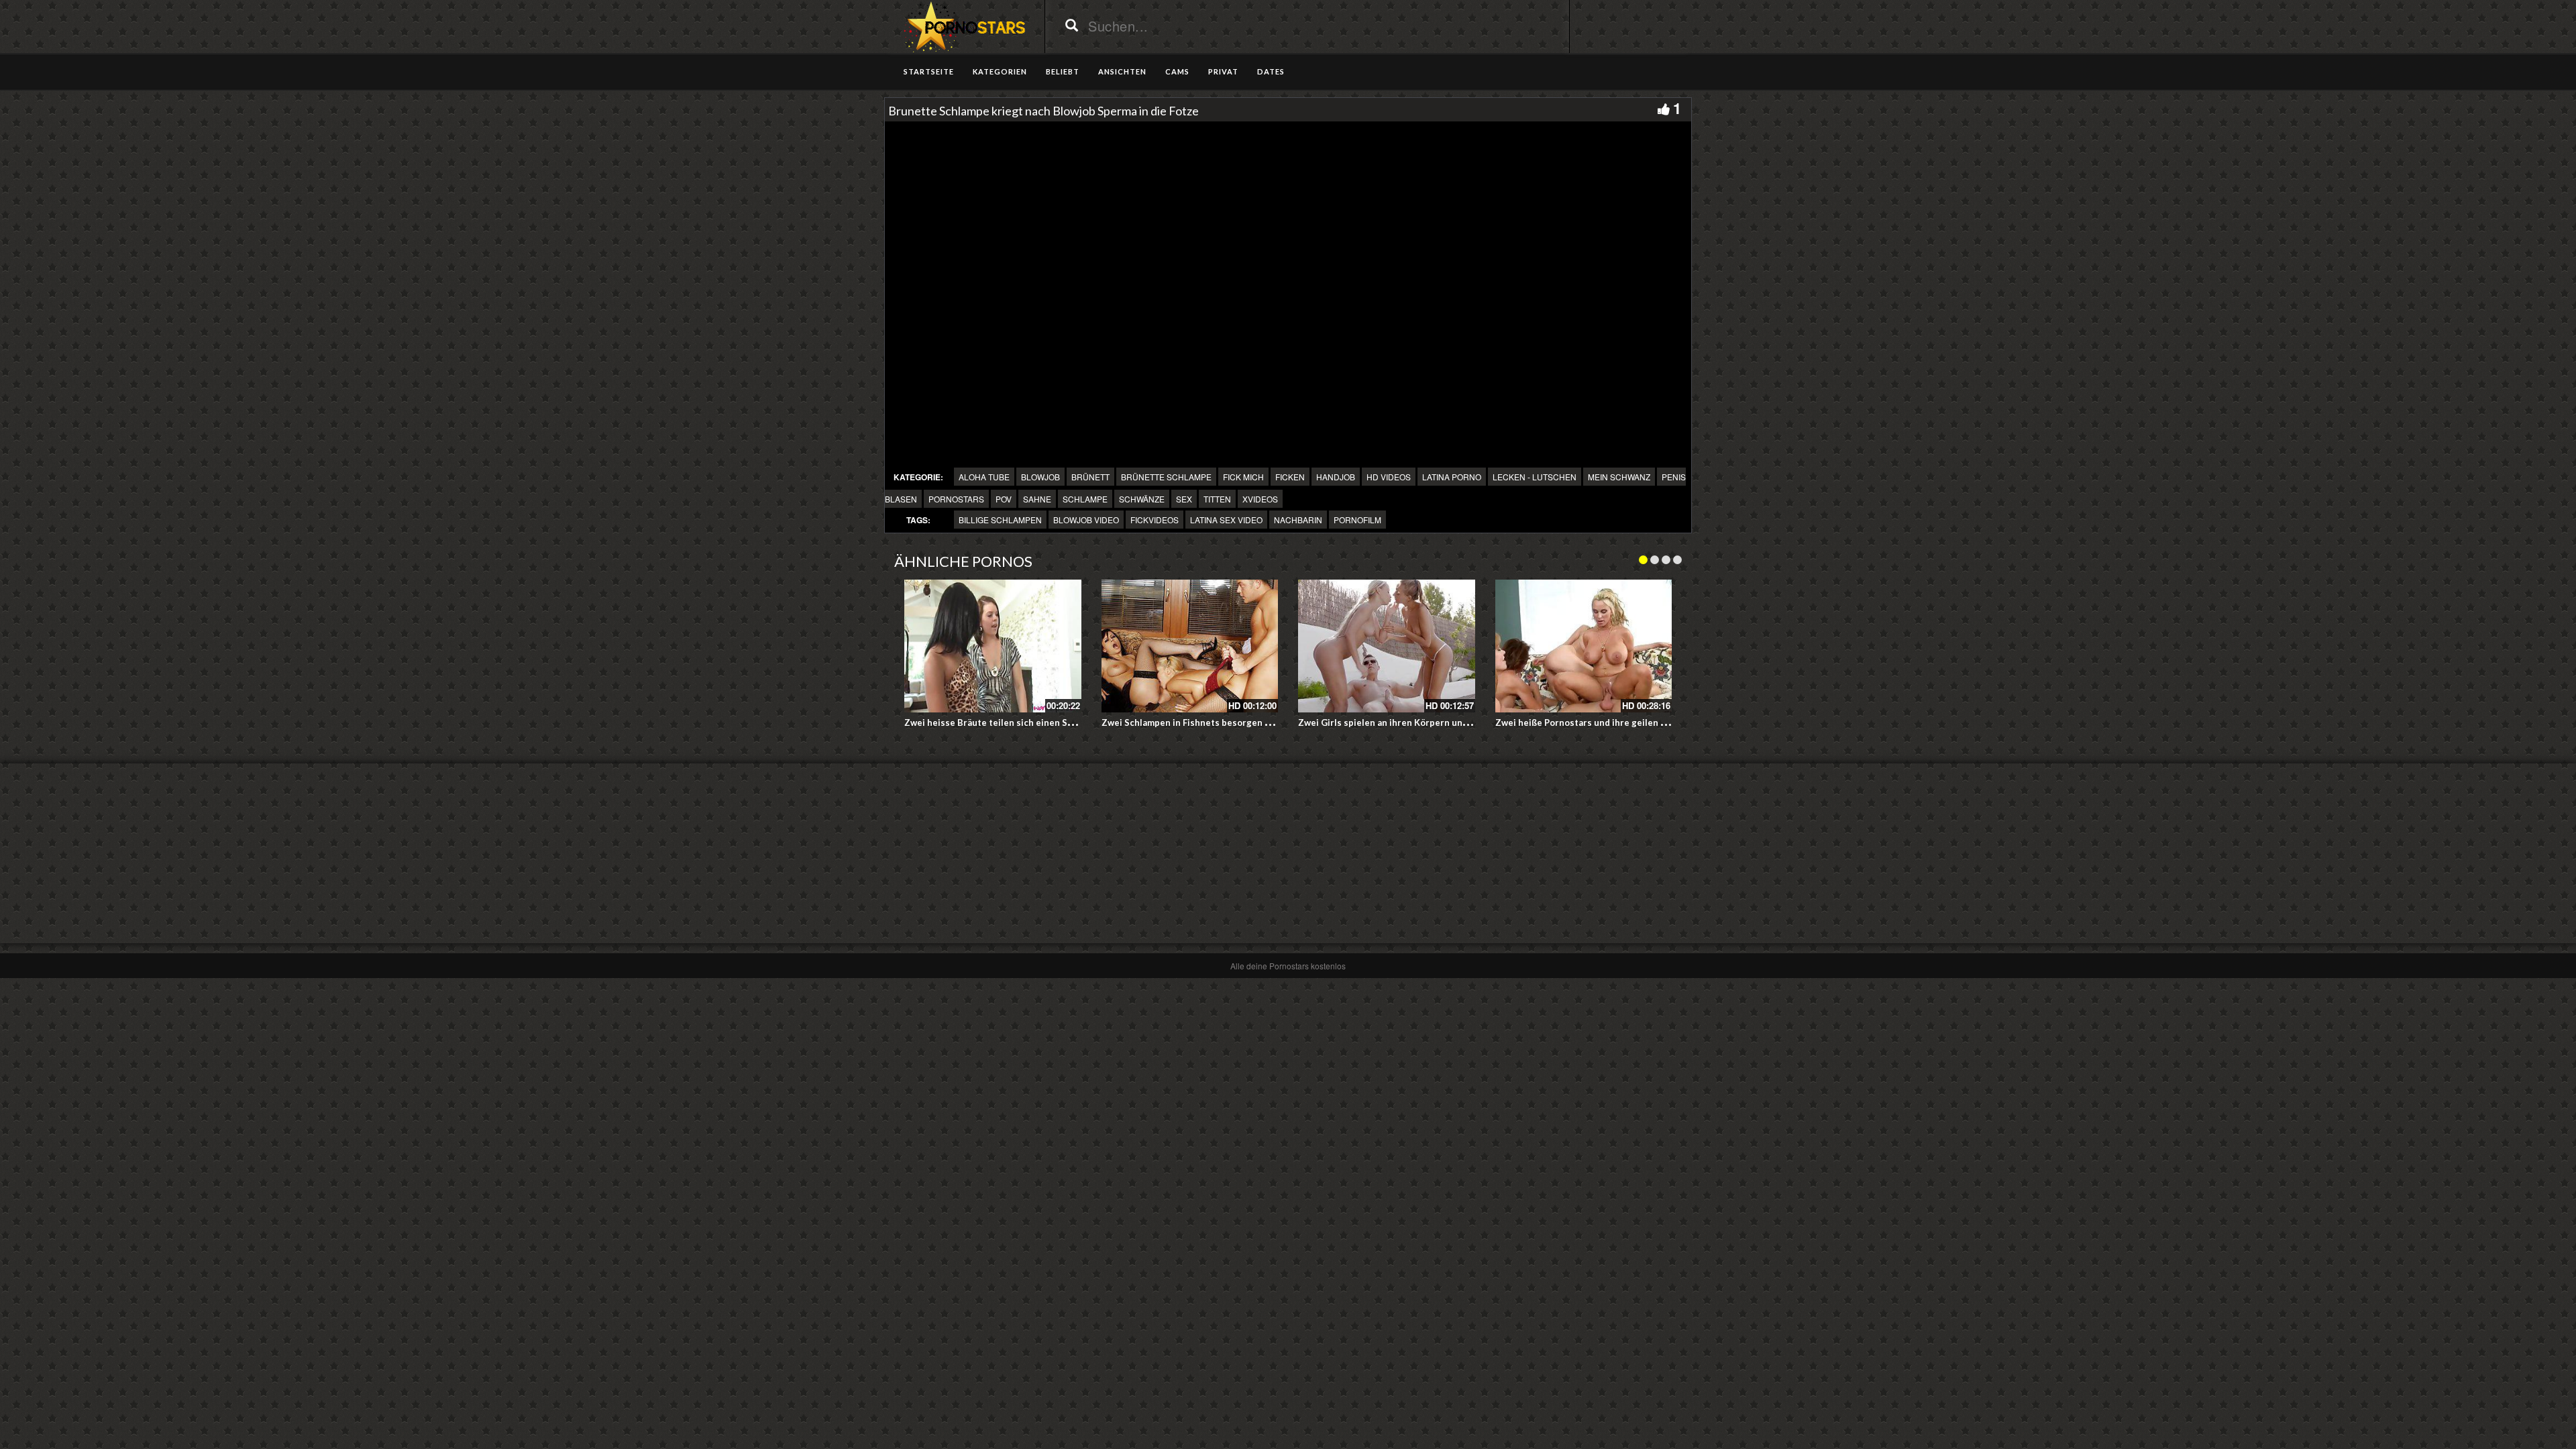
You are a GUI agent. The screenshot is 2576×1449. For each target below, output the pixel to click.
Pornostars (956, 499)
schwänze (1142, 499)
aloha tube (984, 477)
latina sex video (1226, 520)
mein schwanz (1619, 477)
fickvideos (1155, 520)
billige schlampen (1000, 520)
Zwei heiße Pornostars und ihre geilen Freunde (1596, 722)
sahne (1037, 499)
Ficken (1290, 477)
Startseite (929, 71)
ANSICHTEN (1122, 71)
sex (1184, 499)
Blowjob (1040, 477)
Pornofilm (1357, 520)
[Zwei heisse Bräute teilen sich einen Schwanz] (993, 646)
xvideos (1260, 499)
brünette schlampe (1166, 477)
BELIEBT (1063, 71)
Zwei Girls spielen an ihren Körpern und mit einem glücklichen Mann (1443, 722)
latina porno (1452, 477)
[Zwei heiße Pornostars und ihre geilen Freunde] (1584, 646)
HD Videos (1389, 477)
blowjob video (1086, 520)
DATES (1271, 71)
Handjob (1336, 477)
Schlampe (1085, 499)
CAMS (1177, 71)
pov (1004, 499)
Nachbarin (1298, 520)
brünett (1090, 477)
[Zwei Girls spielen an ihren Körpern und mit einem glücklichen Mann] (1387, 646)
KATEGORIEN (1000, 71)
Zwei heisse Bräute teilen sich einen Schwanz (1002, 722)
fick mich (1243, 477)
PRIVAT (1223, 71)
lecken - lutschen (1535, 477)
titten (1217, 499)
